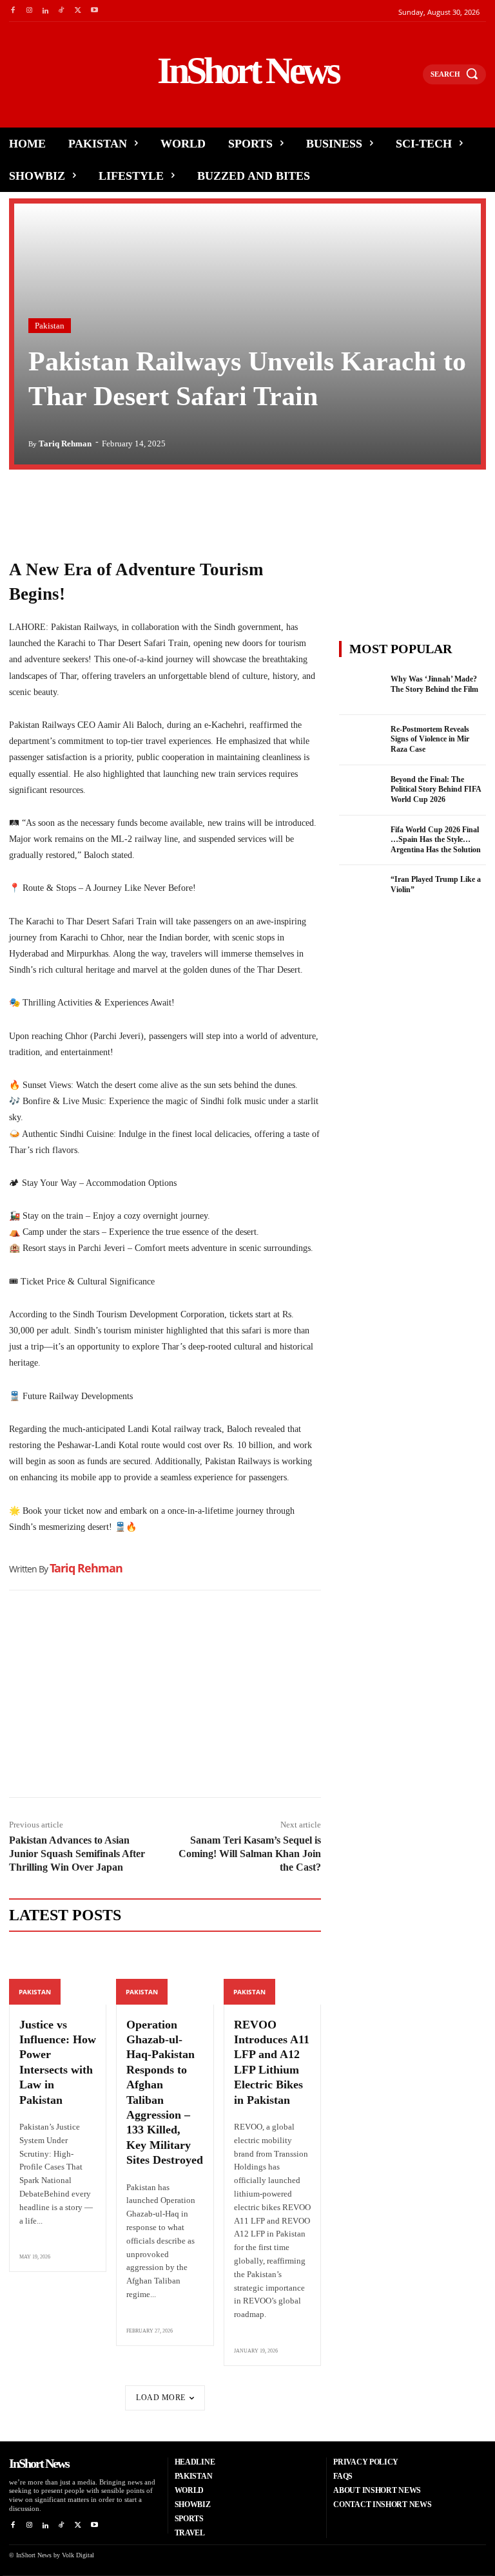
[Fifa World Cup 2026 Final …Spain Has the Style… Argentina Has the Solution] (361, 841)
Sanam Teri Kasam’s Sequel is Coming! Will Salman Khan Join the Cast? (250, 1854)
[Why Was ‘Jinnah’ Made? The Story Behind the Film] (361, 690)
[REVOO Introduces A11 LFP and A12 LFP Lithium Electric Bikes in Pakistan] (272, 1975)
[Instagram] (29, 11)
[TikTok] (62, 11)
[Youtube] (94, 11)
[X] (78, 11)
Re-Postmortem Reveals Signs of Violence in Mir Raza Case (430, 739)
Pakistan (50, 326)
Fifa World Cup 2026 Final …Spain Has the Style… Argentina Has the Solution (436, 840)
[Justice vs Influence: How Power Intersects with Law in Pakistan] (58, 1975)
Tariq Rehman (65, 444)
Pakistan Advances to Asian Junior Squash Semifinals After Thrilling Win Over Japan (77, 1854)
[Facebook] (13, 11)
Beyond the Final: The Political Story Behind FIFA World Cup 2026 (436, 789)
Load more (161, 2398)
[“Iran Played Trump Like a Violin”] (361, 890)
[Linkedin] (45, 11)
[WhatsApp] (81, 506)
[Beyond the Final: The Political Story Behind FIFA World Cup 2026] (361, 790)
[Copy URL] (141, 506)
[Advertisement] (165, 1697)
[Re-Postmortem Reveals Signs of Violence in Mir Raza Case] (361, 740)
